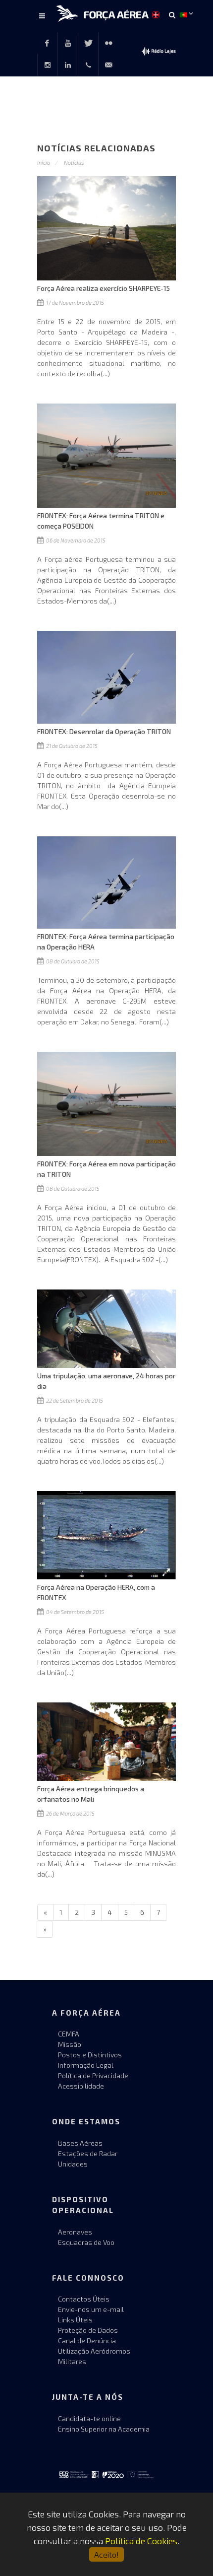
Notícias (74, 163)
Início (44, 163)
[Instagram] (48, 65)
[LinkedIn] (68, 65)
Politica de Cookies (141, 2541)
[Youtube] (68, 43)
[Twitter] (88, 43)
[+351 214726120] (88, 65)
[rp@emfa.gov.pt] (108, 65)
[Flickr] (108, 43)
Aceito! (106, 2554)
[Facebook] (47, 43)
